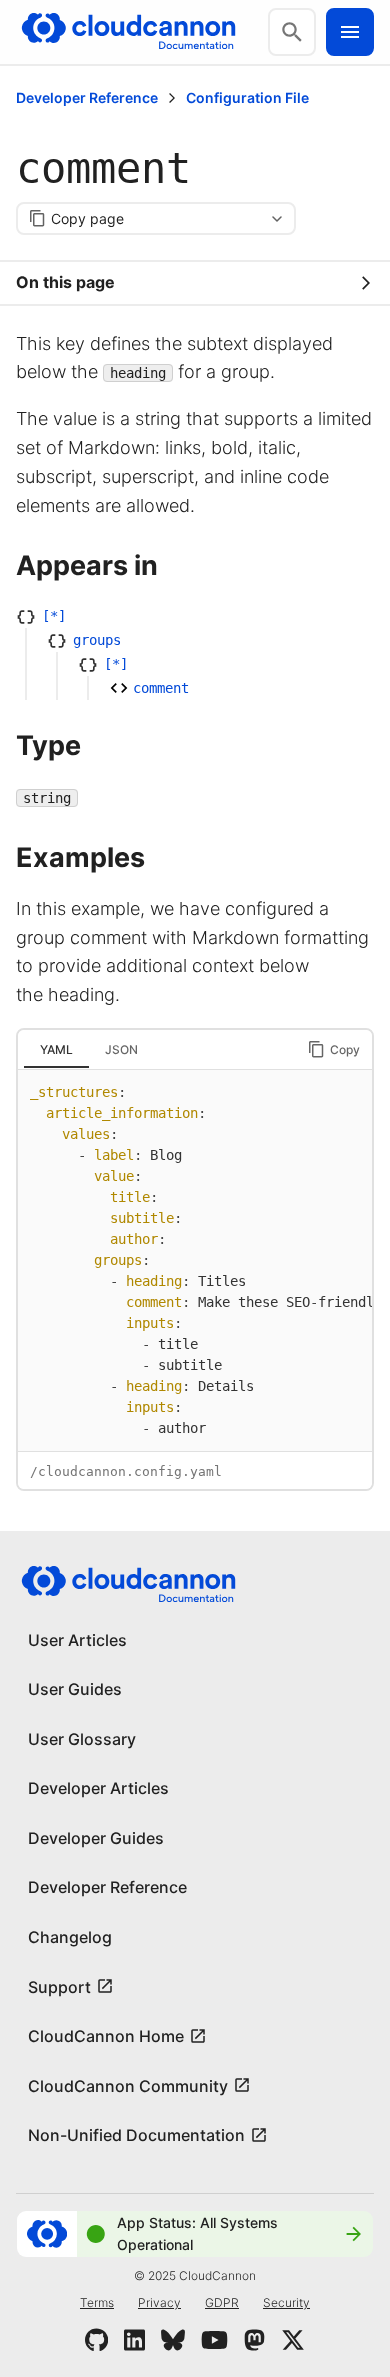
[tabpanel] (195, 1260)
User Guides (75, 1689)
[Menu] (350, 32)
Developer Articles (98, 1788)
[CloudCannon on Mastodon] (254, 2340)
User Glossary (82, 1739)
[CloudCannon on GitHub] (96, 2340)
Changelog (70, 1937)
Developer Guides (96, 1838)
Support (59, 1987)
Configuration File (247, 97)
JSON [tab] (121, 1049)
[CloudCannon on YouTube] (214, 2340)
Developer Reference (87, 97)
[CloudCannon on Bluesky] (173, 2340)
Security (286, 2302)
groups (97, 640)
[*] (54, 616)
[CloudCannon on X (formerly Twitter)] (293, 2340)
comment (161, 688)
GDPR (222, 2302)
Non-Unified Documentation (136, 2135)
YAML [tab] (56, 1049)
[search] (292, 32)
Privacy (159, 2302)
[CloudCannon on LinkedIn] (134, 2340)
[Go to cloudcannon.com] (128, 32)
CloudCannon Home (106, 2036)
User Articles (77, 1640)
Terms (97, 2302)
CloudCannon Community (128, 2086)
